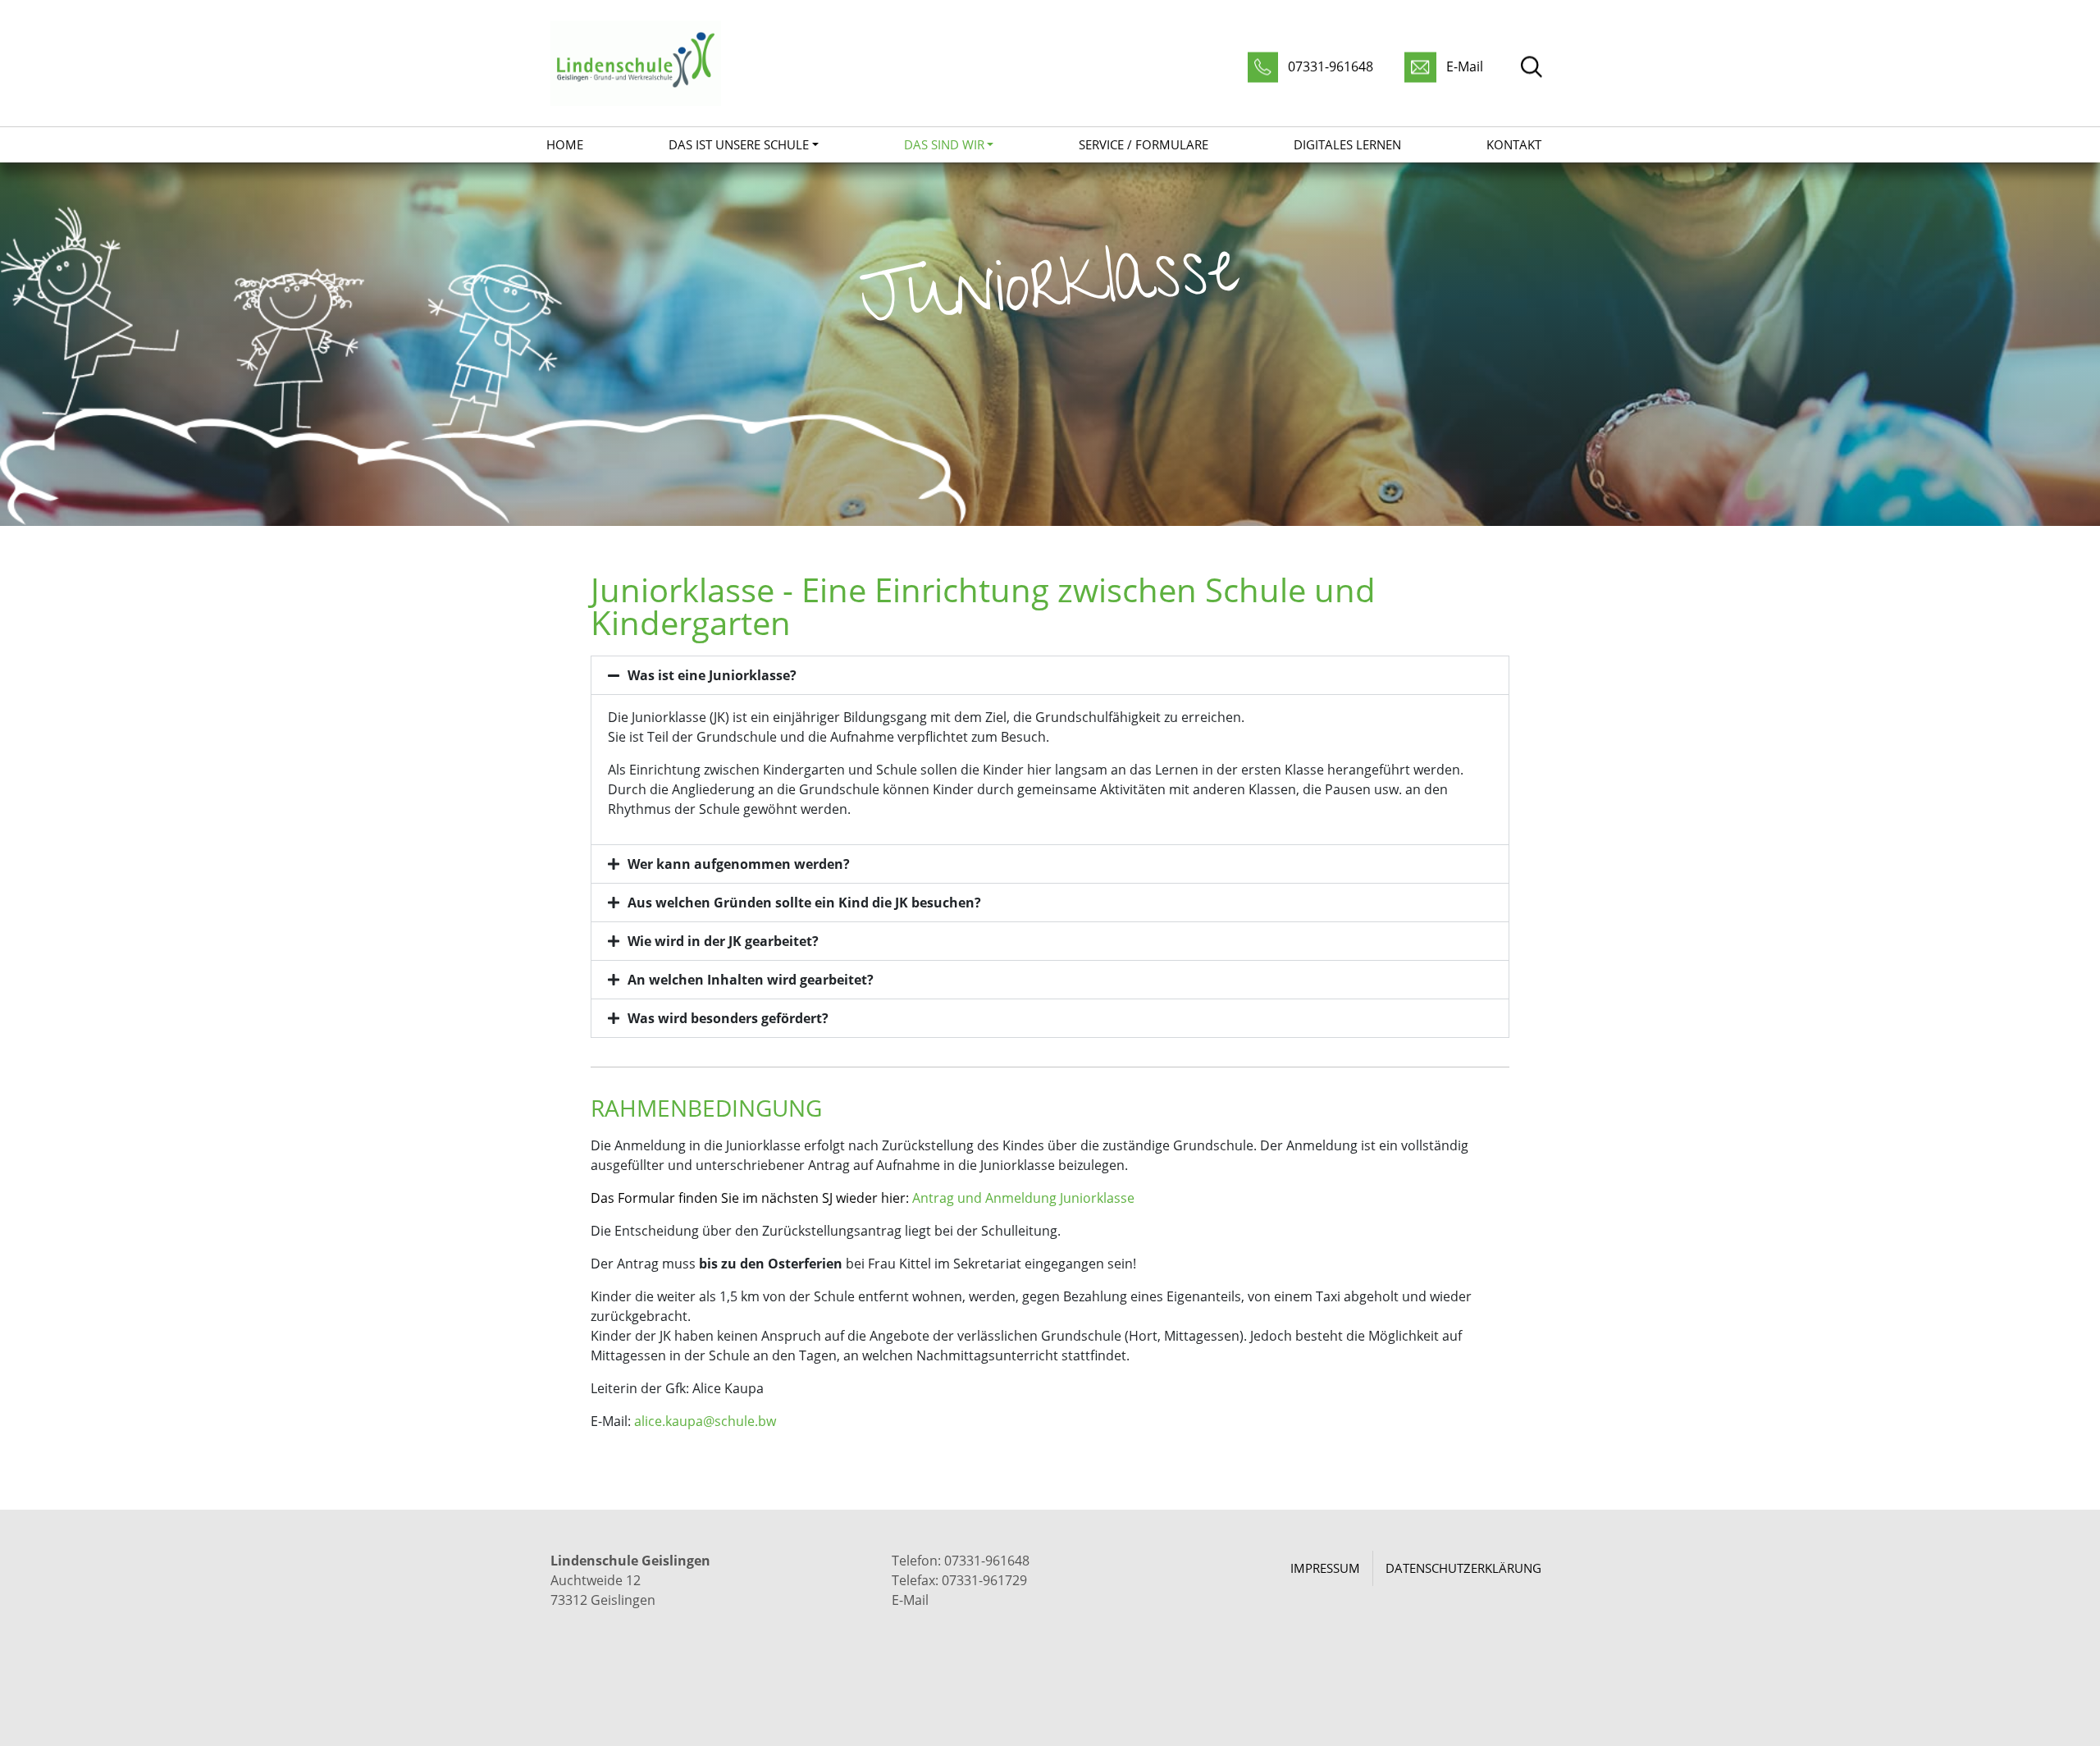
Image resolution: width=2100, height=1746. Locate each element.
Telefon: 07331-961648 (961, 1561)
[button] (1050, 675)
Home (565, 144)
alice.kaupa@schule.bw (705, 1421)
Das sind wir (944, 144)
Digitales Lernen (1347, 144)
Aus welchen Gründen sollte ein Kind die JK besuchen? (804, 903)
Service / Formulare (1144, 144)
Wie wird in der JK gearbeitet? (723, 941)
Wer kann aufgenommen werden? (739, 864)
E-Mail (910, 1600)
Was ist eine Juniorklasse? (712, 675)
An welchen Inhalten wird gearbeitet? (751, 980)
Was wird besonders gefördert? (728, 1018)
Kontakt (1514, 144)
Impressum (1325, 1568)
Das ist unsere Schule (739, 144)
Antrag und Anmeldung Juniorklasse (1023, 1198)
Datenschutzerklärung (1463, 1568)
